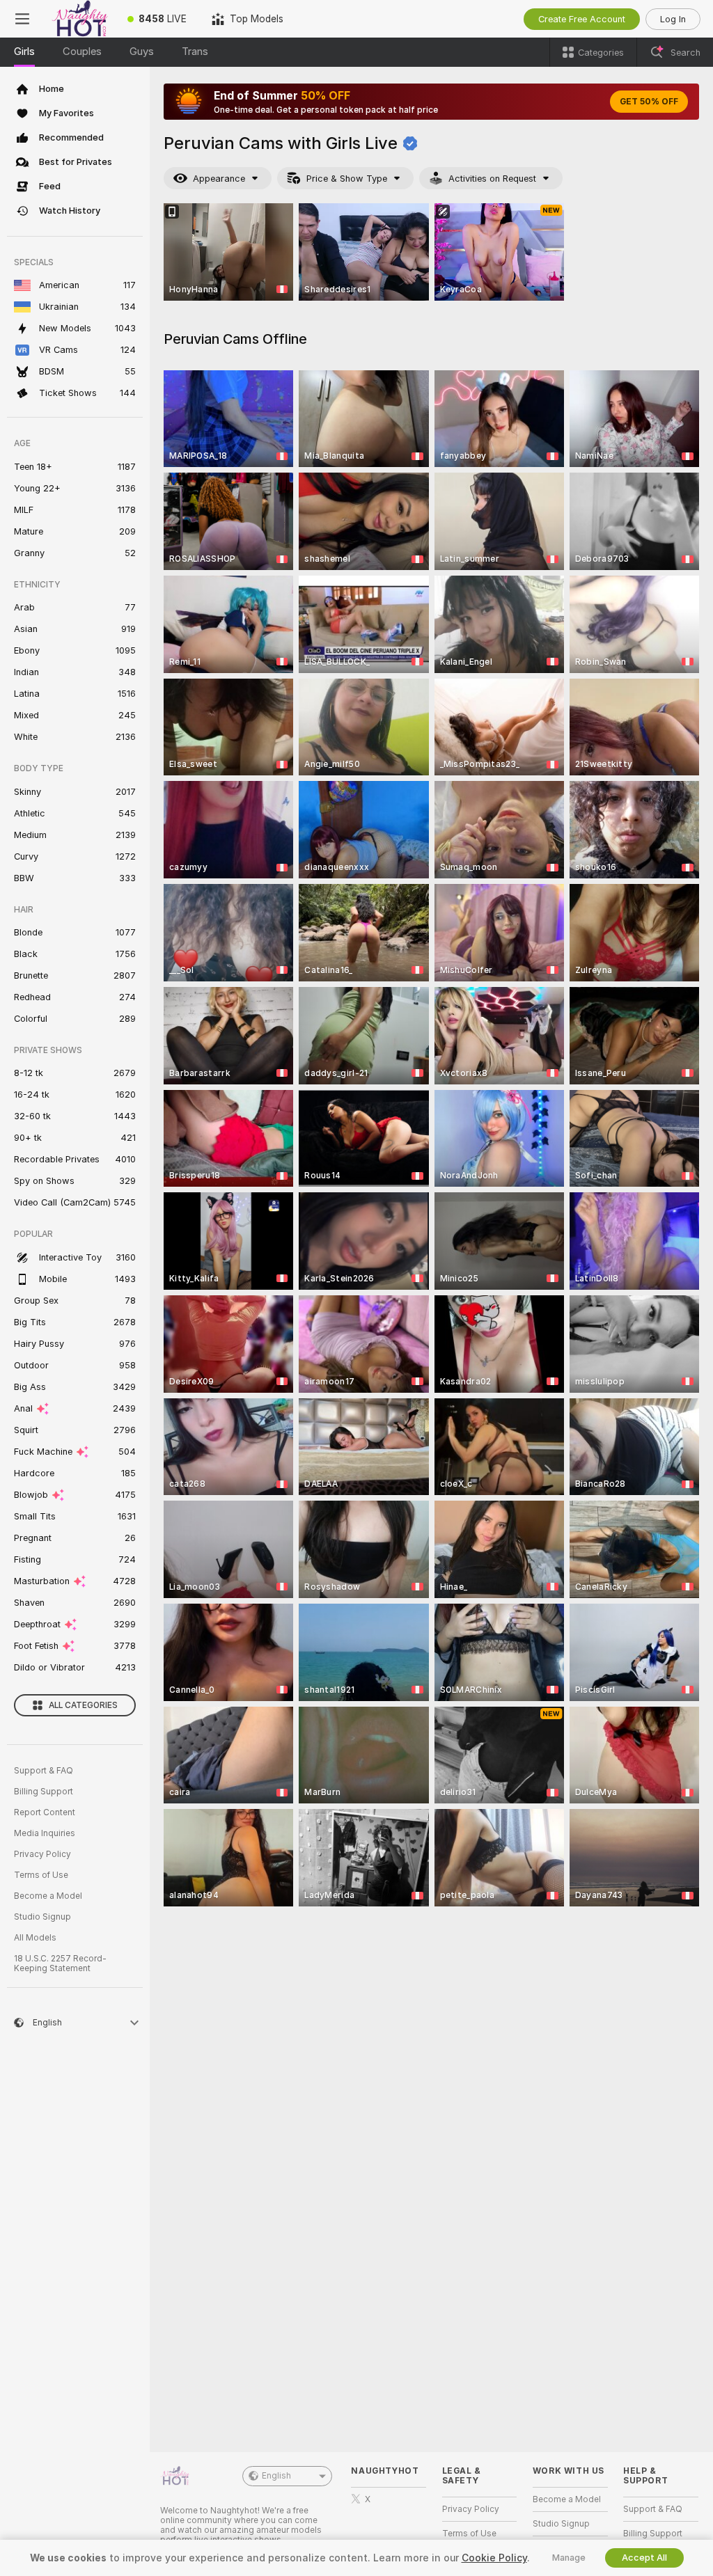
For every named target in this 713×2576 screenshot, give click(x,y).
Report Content (45, 1812)
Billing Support (44, 1792)
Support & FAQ (44, 1771)
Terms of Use (41, 1875)
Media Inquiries (45, 1833)
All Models (35, 1938)
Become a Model (48, 1896)
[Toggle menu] (22, 19)
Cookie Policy (494, 2558)
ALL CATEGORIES (83, 1705)
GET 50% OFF (649, 102)
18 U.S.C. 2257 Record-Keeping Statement (60, 1963)
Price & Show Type (347, 179)
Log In (673, 19)
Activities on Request (492, 179)
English (276, 2476)
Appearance (219, 179)
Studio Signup (42, 1917)
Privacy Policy (42, 1854)
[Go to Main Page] (80, 19)
